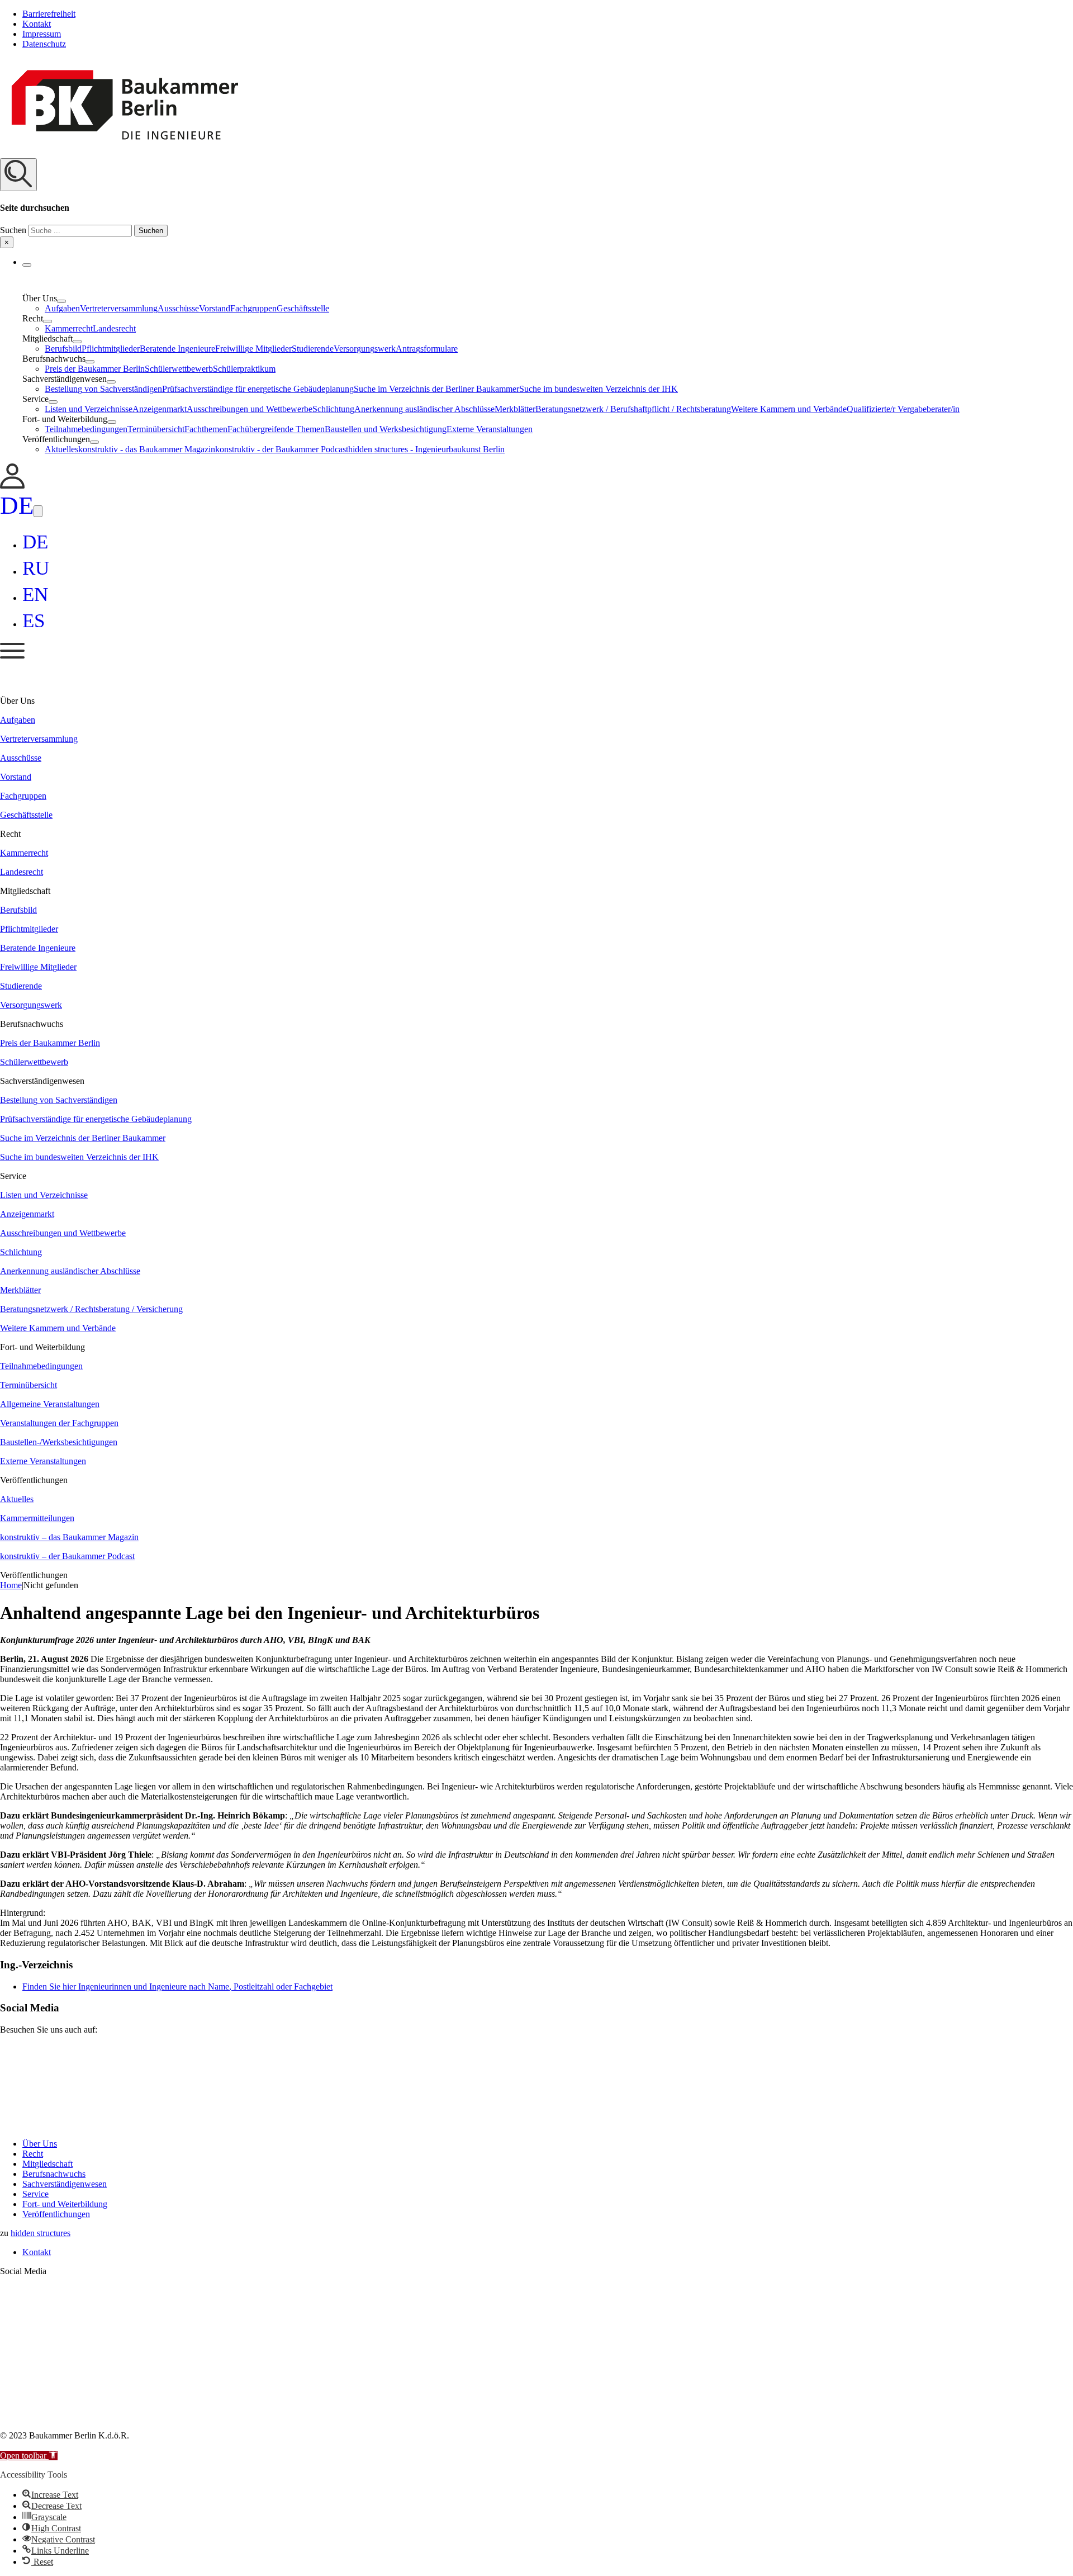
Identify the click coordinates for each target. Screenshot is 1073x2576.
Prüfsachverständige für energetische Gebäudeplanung (258, 389)
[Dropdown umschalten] (27, 265)
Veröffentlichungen (56, 2214)
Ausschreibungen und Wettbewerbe (250, 409)
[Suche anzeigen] (18, 175)
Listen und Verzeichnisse (89, 409)
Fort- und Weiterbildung (65, 2204)
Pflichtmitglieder (111, 349)
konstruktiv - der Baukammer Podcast (282, 449)
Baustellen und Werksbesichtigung (386, 429)
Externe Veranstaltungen (490, 429)
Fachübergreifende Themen (276, 429)
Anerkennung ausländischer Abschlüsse (424, 409)
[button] (536, 203)
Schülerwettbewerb (179, 369)
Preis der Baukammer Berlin (95, 369)
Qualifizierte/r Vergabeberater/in (903, 409)
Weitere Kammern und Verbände (789, 409)
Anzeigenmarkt (160, 409)
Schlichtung (333, 409)
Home (11, 1585)
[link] (12, 486)
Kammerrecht (69, 328)
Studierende (313, 349)
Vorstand (215, 308)
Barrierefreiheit (49, 14)
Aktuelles (61, 449)
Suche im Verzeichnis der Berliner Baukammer (436, 389)
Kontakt (37, 24)
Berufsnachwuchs (54, 2174)
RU (36, 568)
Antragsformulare (427, 349)
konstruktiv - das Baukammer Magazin (147, 449)
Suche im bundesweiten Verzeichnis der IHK (599, 389)
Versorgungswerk (365, 349)
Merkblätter (515, 409)
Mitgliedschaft (48, 2164)
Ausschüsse (178, 308)
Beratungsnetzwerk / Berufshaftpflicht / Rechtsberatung (633, 409)
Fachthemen (206, 429)
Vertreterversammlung (119, 308)
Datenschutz (44, 44)
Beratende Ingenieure (177, 349)
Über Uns (40, 2144)
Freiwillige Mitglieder (253, 349)
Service (35, 2194)
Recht (33, 2154)
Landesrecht (114, 328)
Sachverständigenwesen (65, 2184)
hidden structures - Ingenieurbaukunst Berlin (426, 449)
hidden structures (41, 2233)
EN (35, 595)
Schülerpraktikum (244, 369)
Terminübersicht (156, 429)
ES (34, 621)
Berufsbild (63, 349)
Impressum (42, 34)
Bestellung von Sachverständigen (103, 389)
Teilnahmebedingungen (86, 429)
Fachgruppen (253, 308)
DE (17, 505)
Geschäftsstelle (303, 308)
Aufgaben (62, 308)
